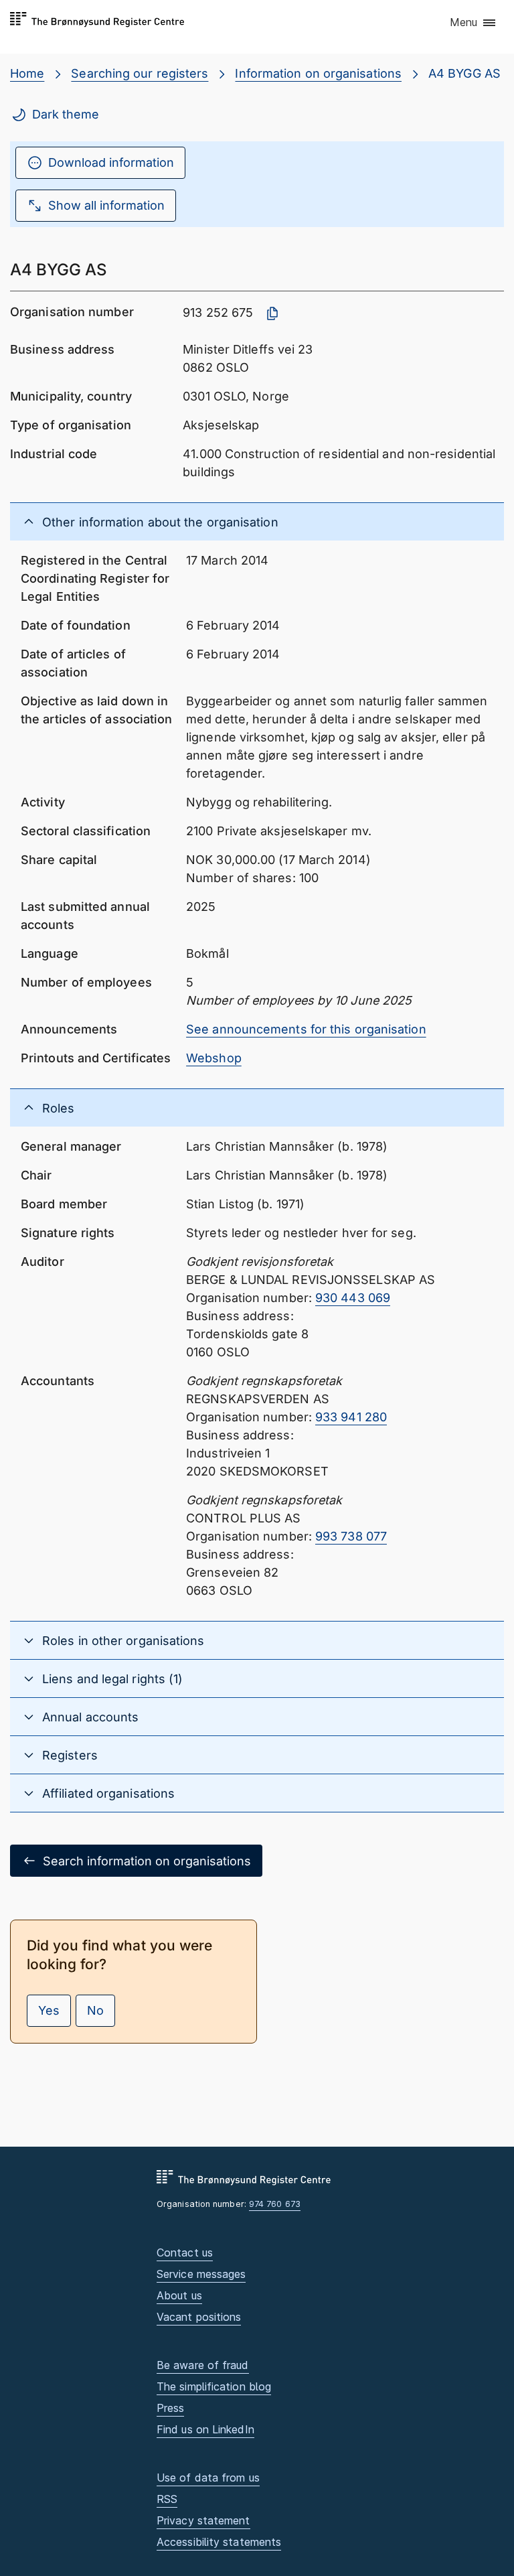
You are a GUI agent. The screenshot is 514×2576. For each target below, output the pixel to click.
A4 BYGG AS (464, 73)
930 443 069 (353, 1298)
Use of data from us (208, 2478)
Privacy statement (203, 2520)
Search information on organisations (147, 1861)
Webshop (214, 1058)
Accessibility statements (219, 2542)
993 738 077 (351, 1536)
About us (179, 2295)
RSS (167, 2499)
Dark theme (66, 114)
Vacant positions (199, 2317)
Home (27, 73)
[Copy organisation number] (272, 313)
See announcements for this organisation (306, 1029)
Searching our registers (140, 73)
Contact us (185, 2252)
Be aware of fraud (203, 2365)
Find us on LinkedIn (205, 2429)
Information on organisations (318, 73)
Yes (49, 2010)
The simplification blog (214, 2386)
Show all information (106, 205)
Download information (111, 162)
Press (170, 2408)
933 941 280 (351, 1417)
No (95, 2010)
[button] (474, 23)
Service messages (201, 2274)
